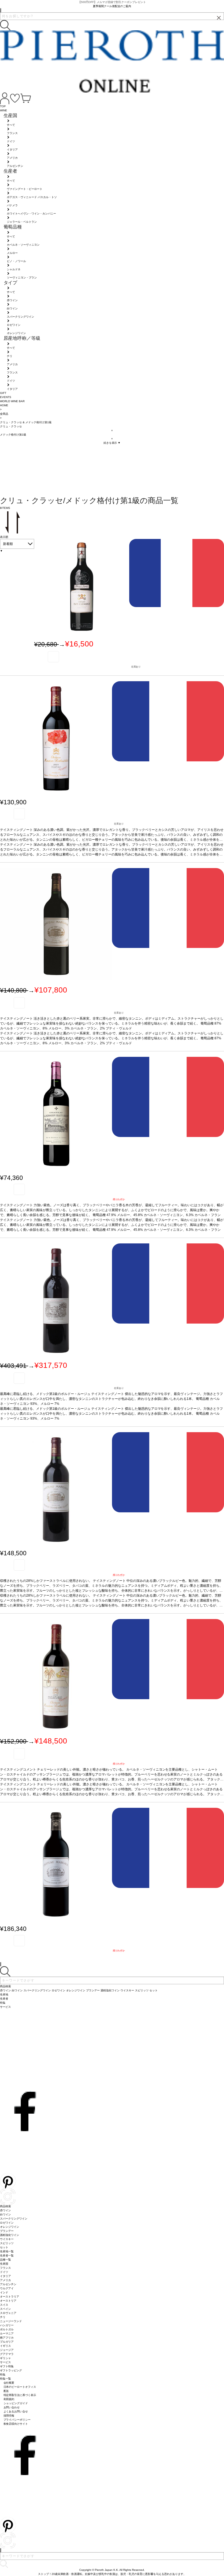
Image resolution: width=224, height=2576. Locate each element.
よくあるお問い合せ (16, 2411)
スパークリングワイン (14, 2219)
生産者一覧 (7, 2256)
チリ (3, 2317)
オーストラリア (10, 2297)
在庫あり (136, 667)
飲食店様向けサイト (16, 2424)
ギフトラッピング (11, 2370)
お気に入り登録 (53, 657)
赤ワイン (5, 2210)
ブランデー (7, 2231)
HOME (4, 405)
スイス (4, 2305)
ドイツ (4, 2272)
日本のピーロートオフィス (20, 2387)
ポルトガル (7, 2329)
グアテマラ (7, 2354)
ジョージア (7, 2350)
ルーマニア (7, 2333)
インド (4, 2292)
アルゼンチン (8, 2284)
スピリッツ (7, 2243)
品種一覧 (5, 2260)
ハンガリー (7, 2325)
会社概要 (9, 2383)
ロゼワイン (7, 2223)
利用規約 (9, 2399)
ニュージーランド (11, 2321)
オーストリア (8, 2301)
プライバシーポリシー (17, 2420)
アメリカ (5, 2280)
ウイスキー (7, 2239)
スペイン (5, 2309)
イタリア (5, 2276)
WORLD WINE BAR (12, 401)
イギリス (5, 2346)
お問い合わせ (12, 2407)
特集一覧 (5, 2379)
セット (4, 2247)
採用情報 (9, 2416)
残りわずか (119, 1199)
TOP (3, 106)
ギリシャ (5, 2358)
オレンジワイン (10, 2227)
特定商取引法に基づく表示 (20, 2395)
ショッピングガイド (16, 2403)
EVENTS (6, 397)
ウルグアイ (7, 2288)
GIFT (3, 393)
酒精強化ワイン (10, 2235)
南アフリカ (7, 2338)
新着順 (8, 544)
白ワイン (5, 2214)
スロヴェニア (8, 2313)
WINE (4, 110)
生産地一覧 (7, 2251)
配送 (6, 2391)
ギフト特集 (7, 2366)
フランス (5, 2268)
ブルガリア (7, 2342)
